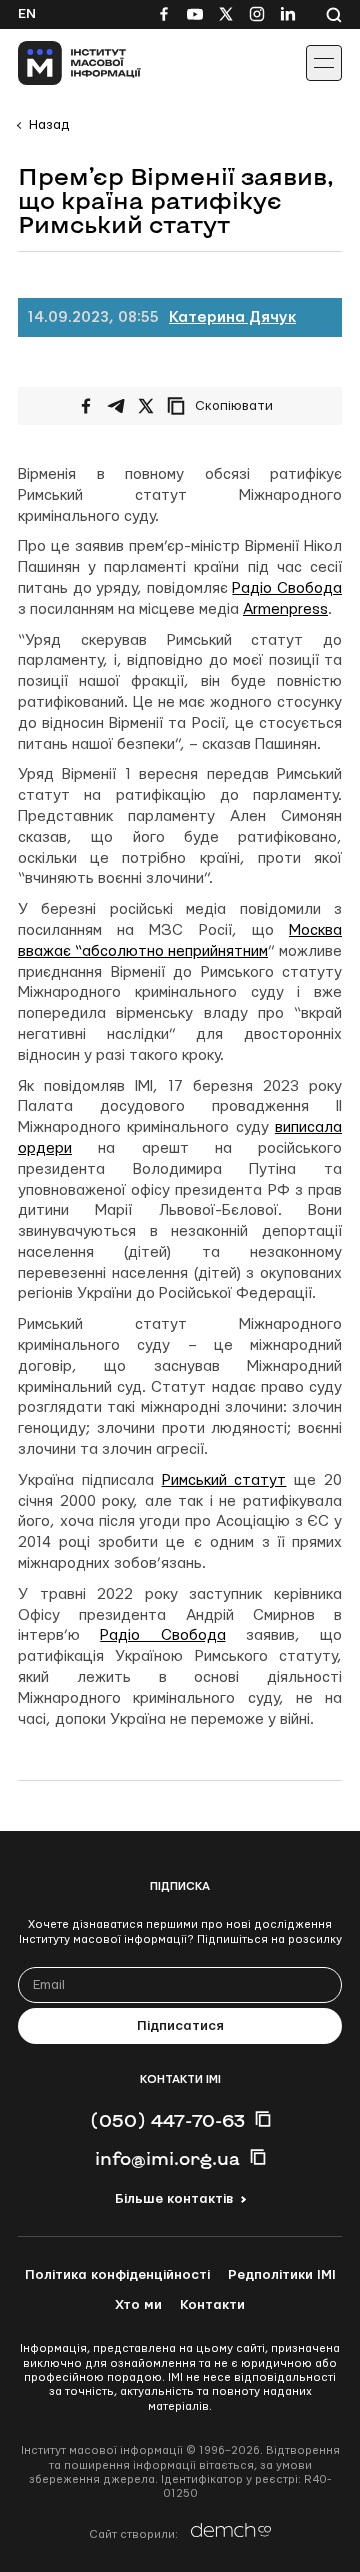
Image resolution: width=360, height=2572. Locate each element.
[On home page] (60, 63)
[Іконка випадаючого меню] (324, 63)
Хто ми (138, 2305)
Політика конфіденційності (117, 2275)
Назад (49, 125)
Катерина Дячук (232, 317)
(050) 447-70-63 (167, 2120)
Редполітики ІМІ (282, 2275)
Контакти (212, 2305)
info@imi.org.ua (167, 2158)
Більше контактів (174, 2199)
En (27, 14)
